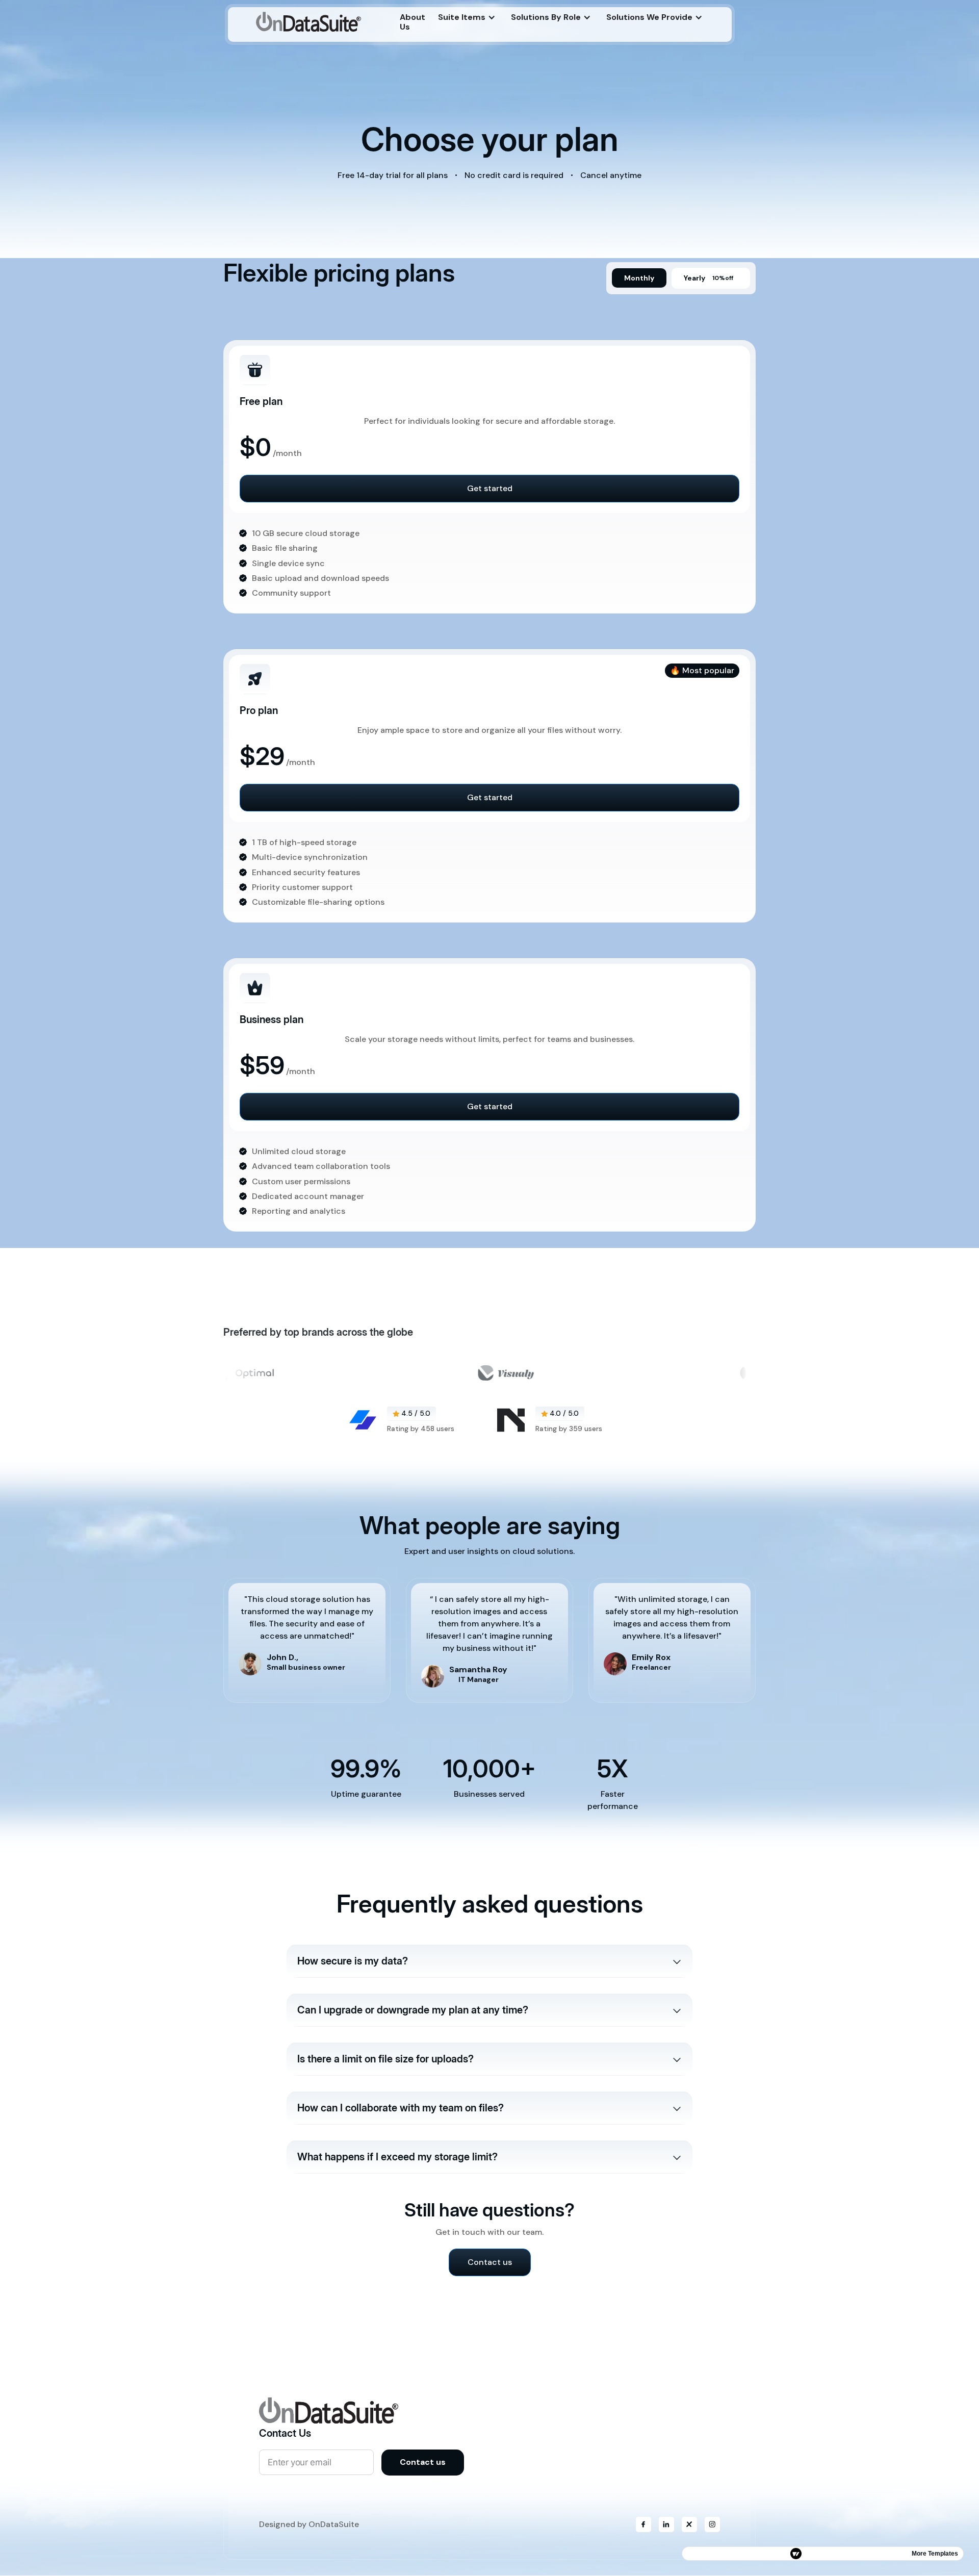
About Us (413, 22)
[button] (467, 17)
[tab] (639, 278)
